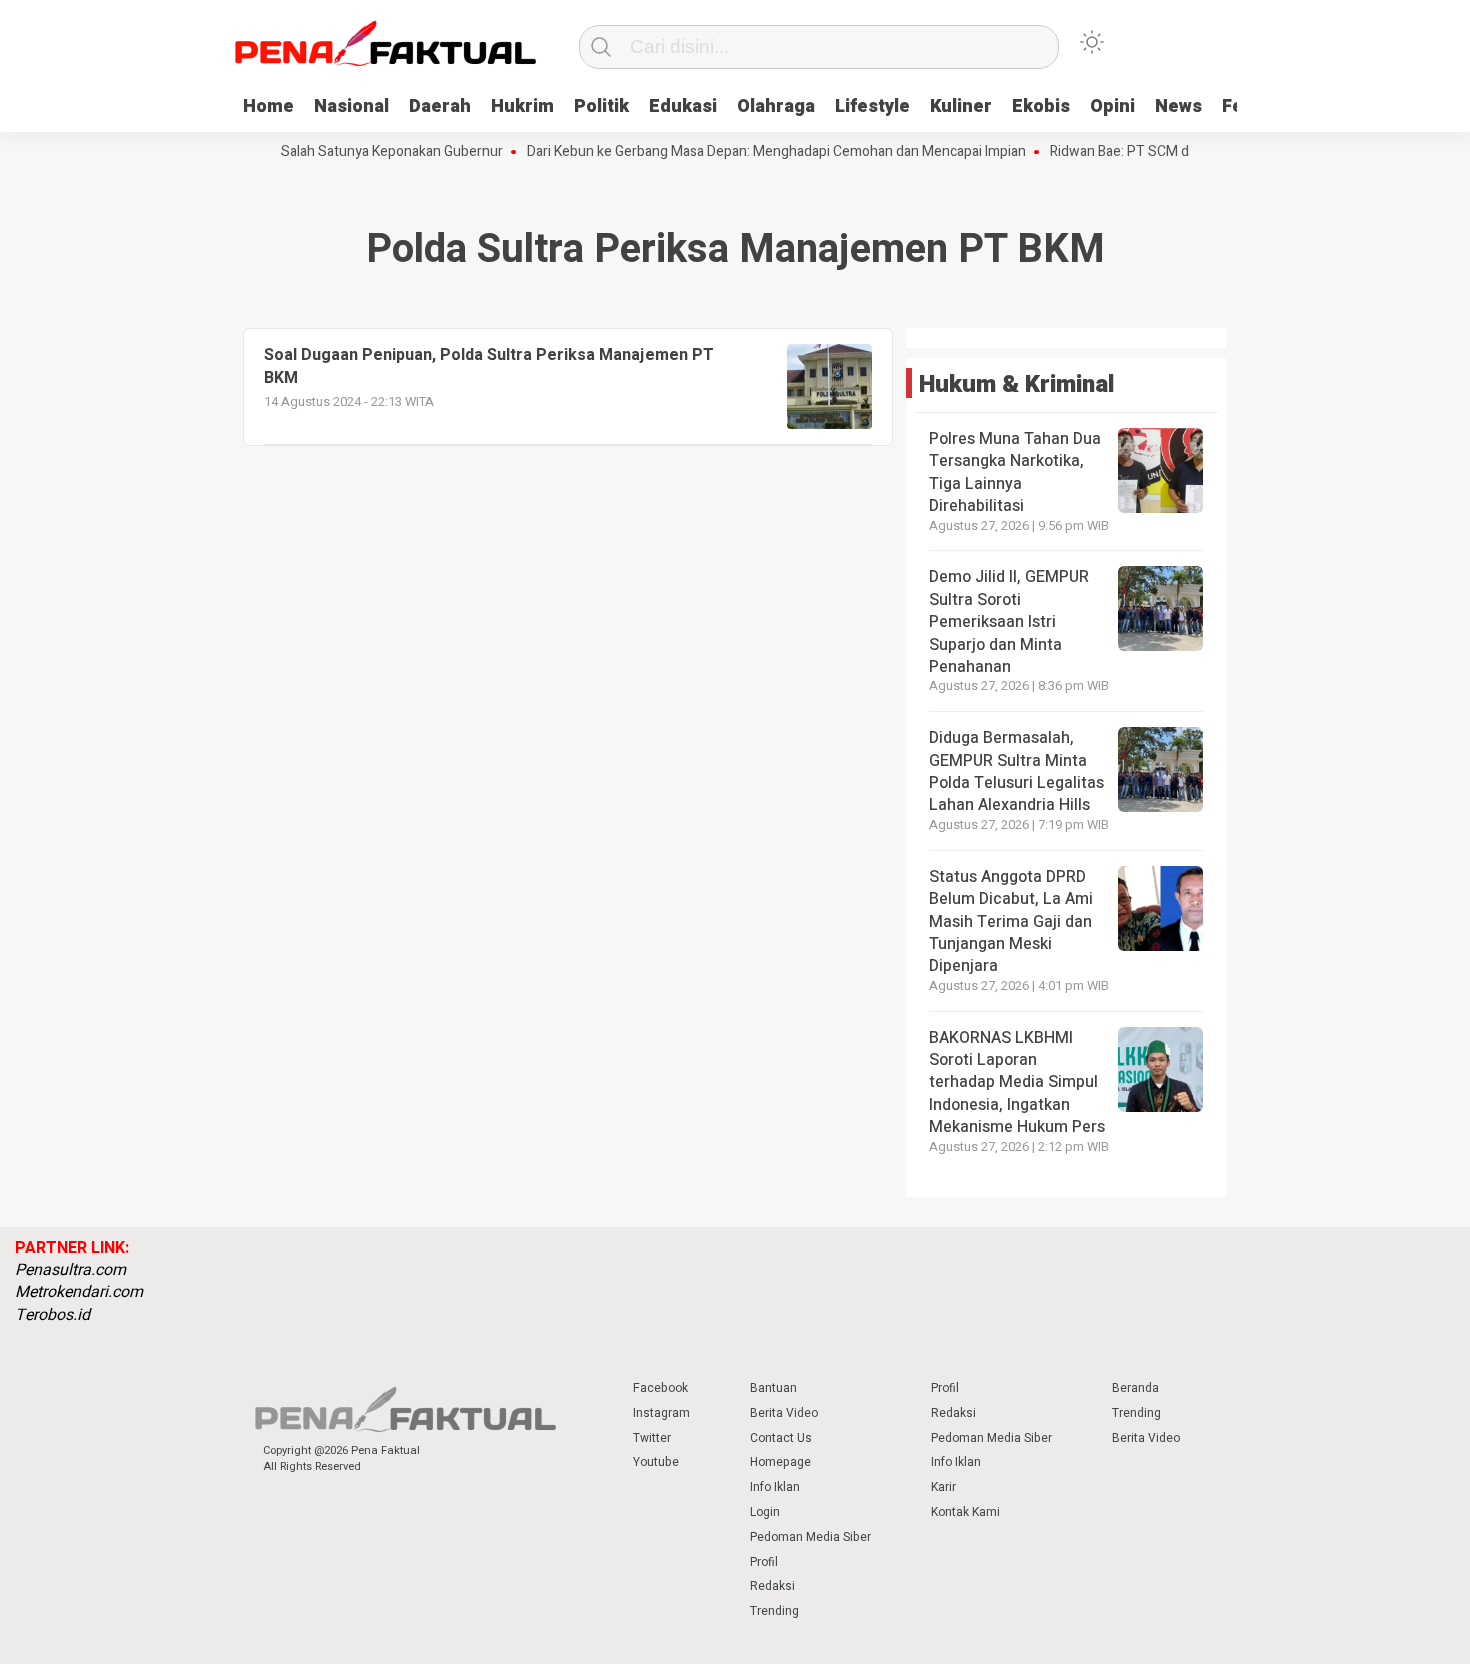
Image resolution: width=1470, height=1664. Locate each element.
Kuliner (961, 106)
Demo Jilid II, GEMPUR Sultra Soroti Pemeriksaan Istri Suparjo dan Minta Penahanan (1009, 622)
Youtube (656, 1462)
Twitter (652, 1438)
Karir (943, 1487)
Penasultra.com (70, 1270)
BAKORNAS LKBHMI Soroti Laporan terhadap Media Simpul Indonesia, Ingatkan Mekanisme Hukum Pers (1017, 1083)
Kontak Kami (965, 1512)
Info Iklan (775, 1487)
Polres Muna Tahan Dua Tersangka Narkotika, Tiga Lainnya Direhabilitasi (1015, 472)
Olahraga (776, 106)
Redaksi (772, 1586)
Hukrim (522, 106)
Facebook (660, 1388)
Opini (1112, 106)
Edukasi (683, 106)
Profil (764, 1562)
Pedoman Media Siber (810, 1537)
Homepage (780, 1462)
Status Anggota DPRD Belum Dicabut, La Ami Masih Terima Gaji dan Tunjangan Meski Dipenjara (1011, 922)
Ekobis (1041, 106)
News (1178, 106)
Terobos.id (52, 1315)
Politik (601, 106)
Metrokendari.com (79, 1292)
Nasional (351, 106)
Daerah (440, 106)
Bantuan (773, 1388)
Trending (774, 1611)
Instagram (661, 1413)
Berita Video (784, 1413)
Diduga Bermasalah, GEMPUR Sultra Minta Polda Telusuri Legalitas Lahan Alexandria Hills (1016, 771)
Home (268, 106)
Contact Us (781, 1438)
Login (765, 1512)
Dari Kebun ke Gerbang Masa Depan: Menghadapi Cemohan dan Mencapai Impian (754, 152)
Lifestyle (872, 106)
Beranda (1135, 1388)
